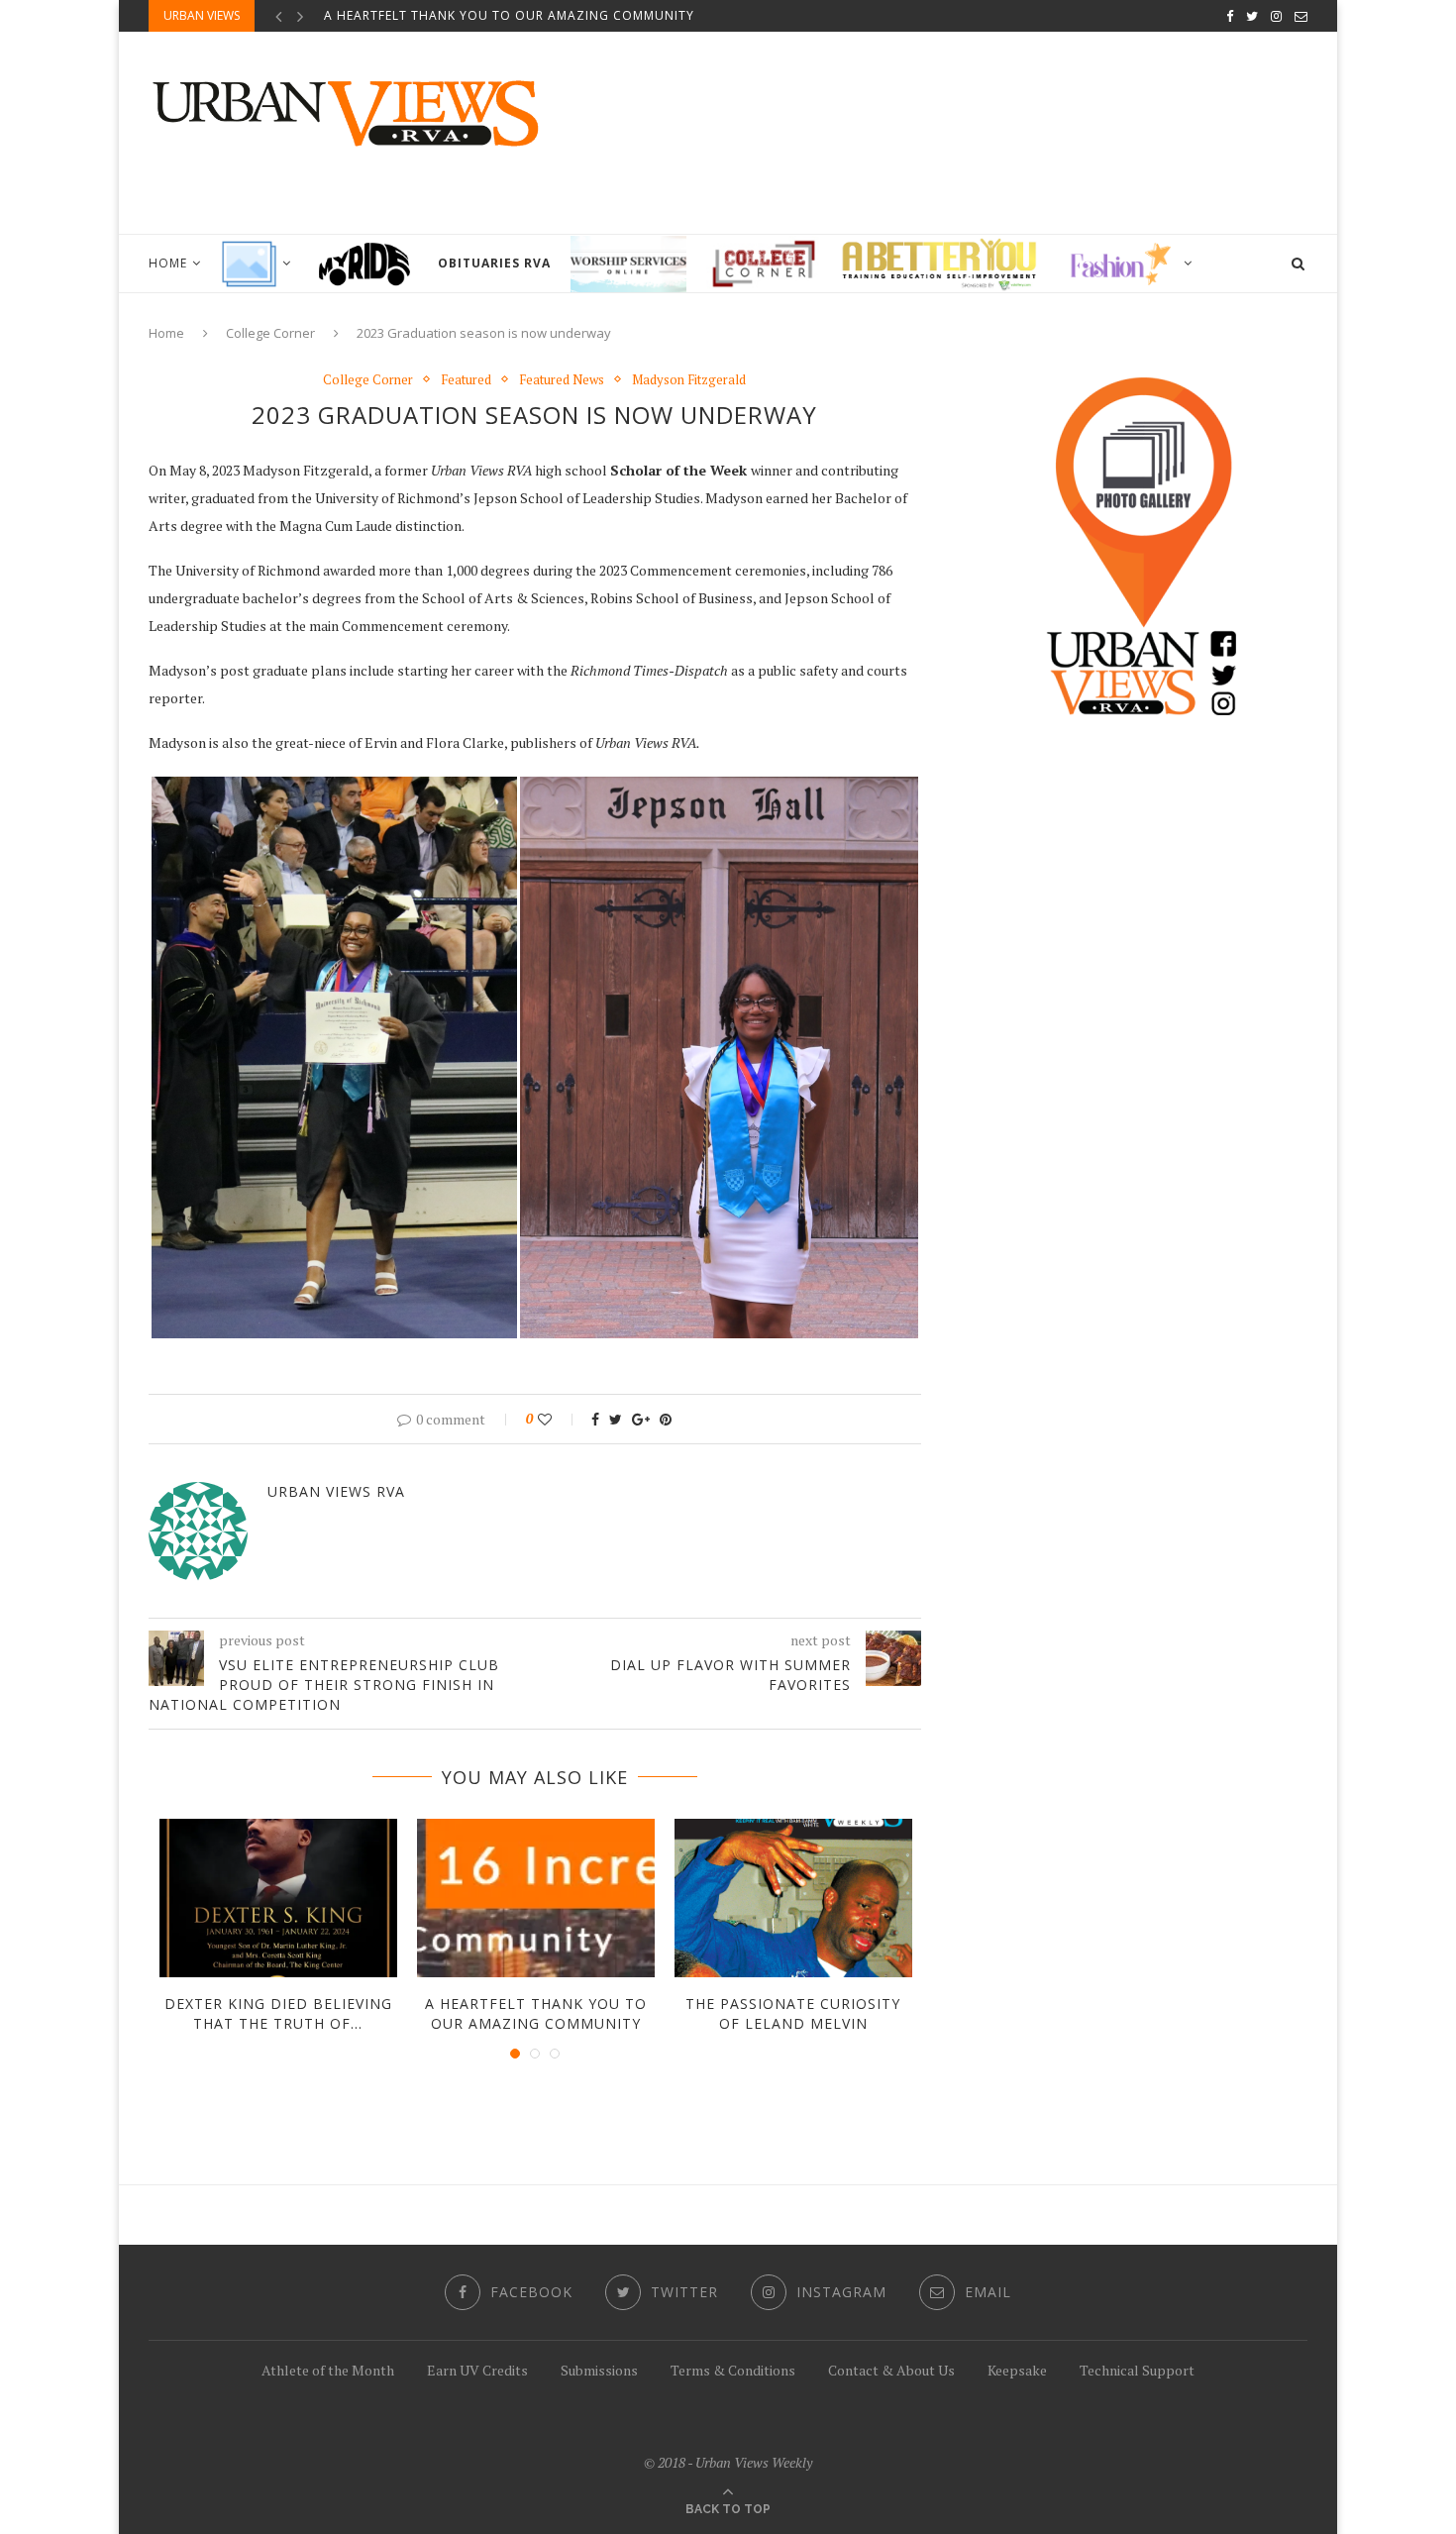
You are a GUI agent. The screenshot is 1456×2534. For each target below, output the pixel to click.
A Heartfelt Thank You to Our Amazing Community (509, 15)
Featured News (562, 380)
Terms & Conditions (733, 2370)
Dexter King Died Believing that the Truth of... (278, 2013)
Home (168, 263)
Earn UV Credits (477, 2370)
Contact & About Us (891, 2370)
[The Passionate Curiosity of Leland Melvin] (793, 1898)
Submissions (599, 2370)
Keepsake (1017, 2370)
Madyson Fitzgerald (689, 380)
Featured (466, 380)
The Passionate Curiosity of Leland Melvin (793, 2013)
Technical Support (1137, 2370)
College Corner (270, 333)
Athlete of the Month (328, 2370)
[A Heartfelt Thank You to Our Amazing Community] (536, 1898)
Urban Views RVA (336, 1491)
